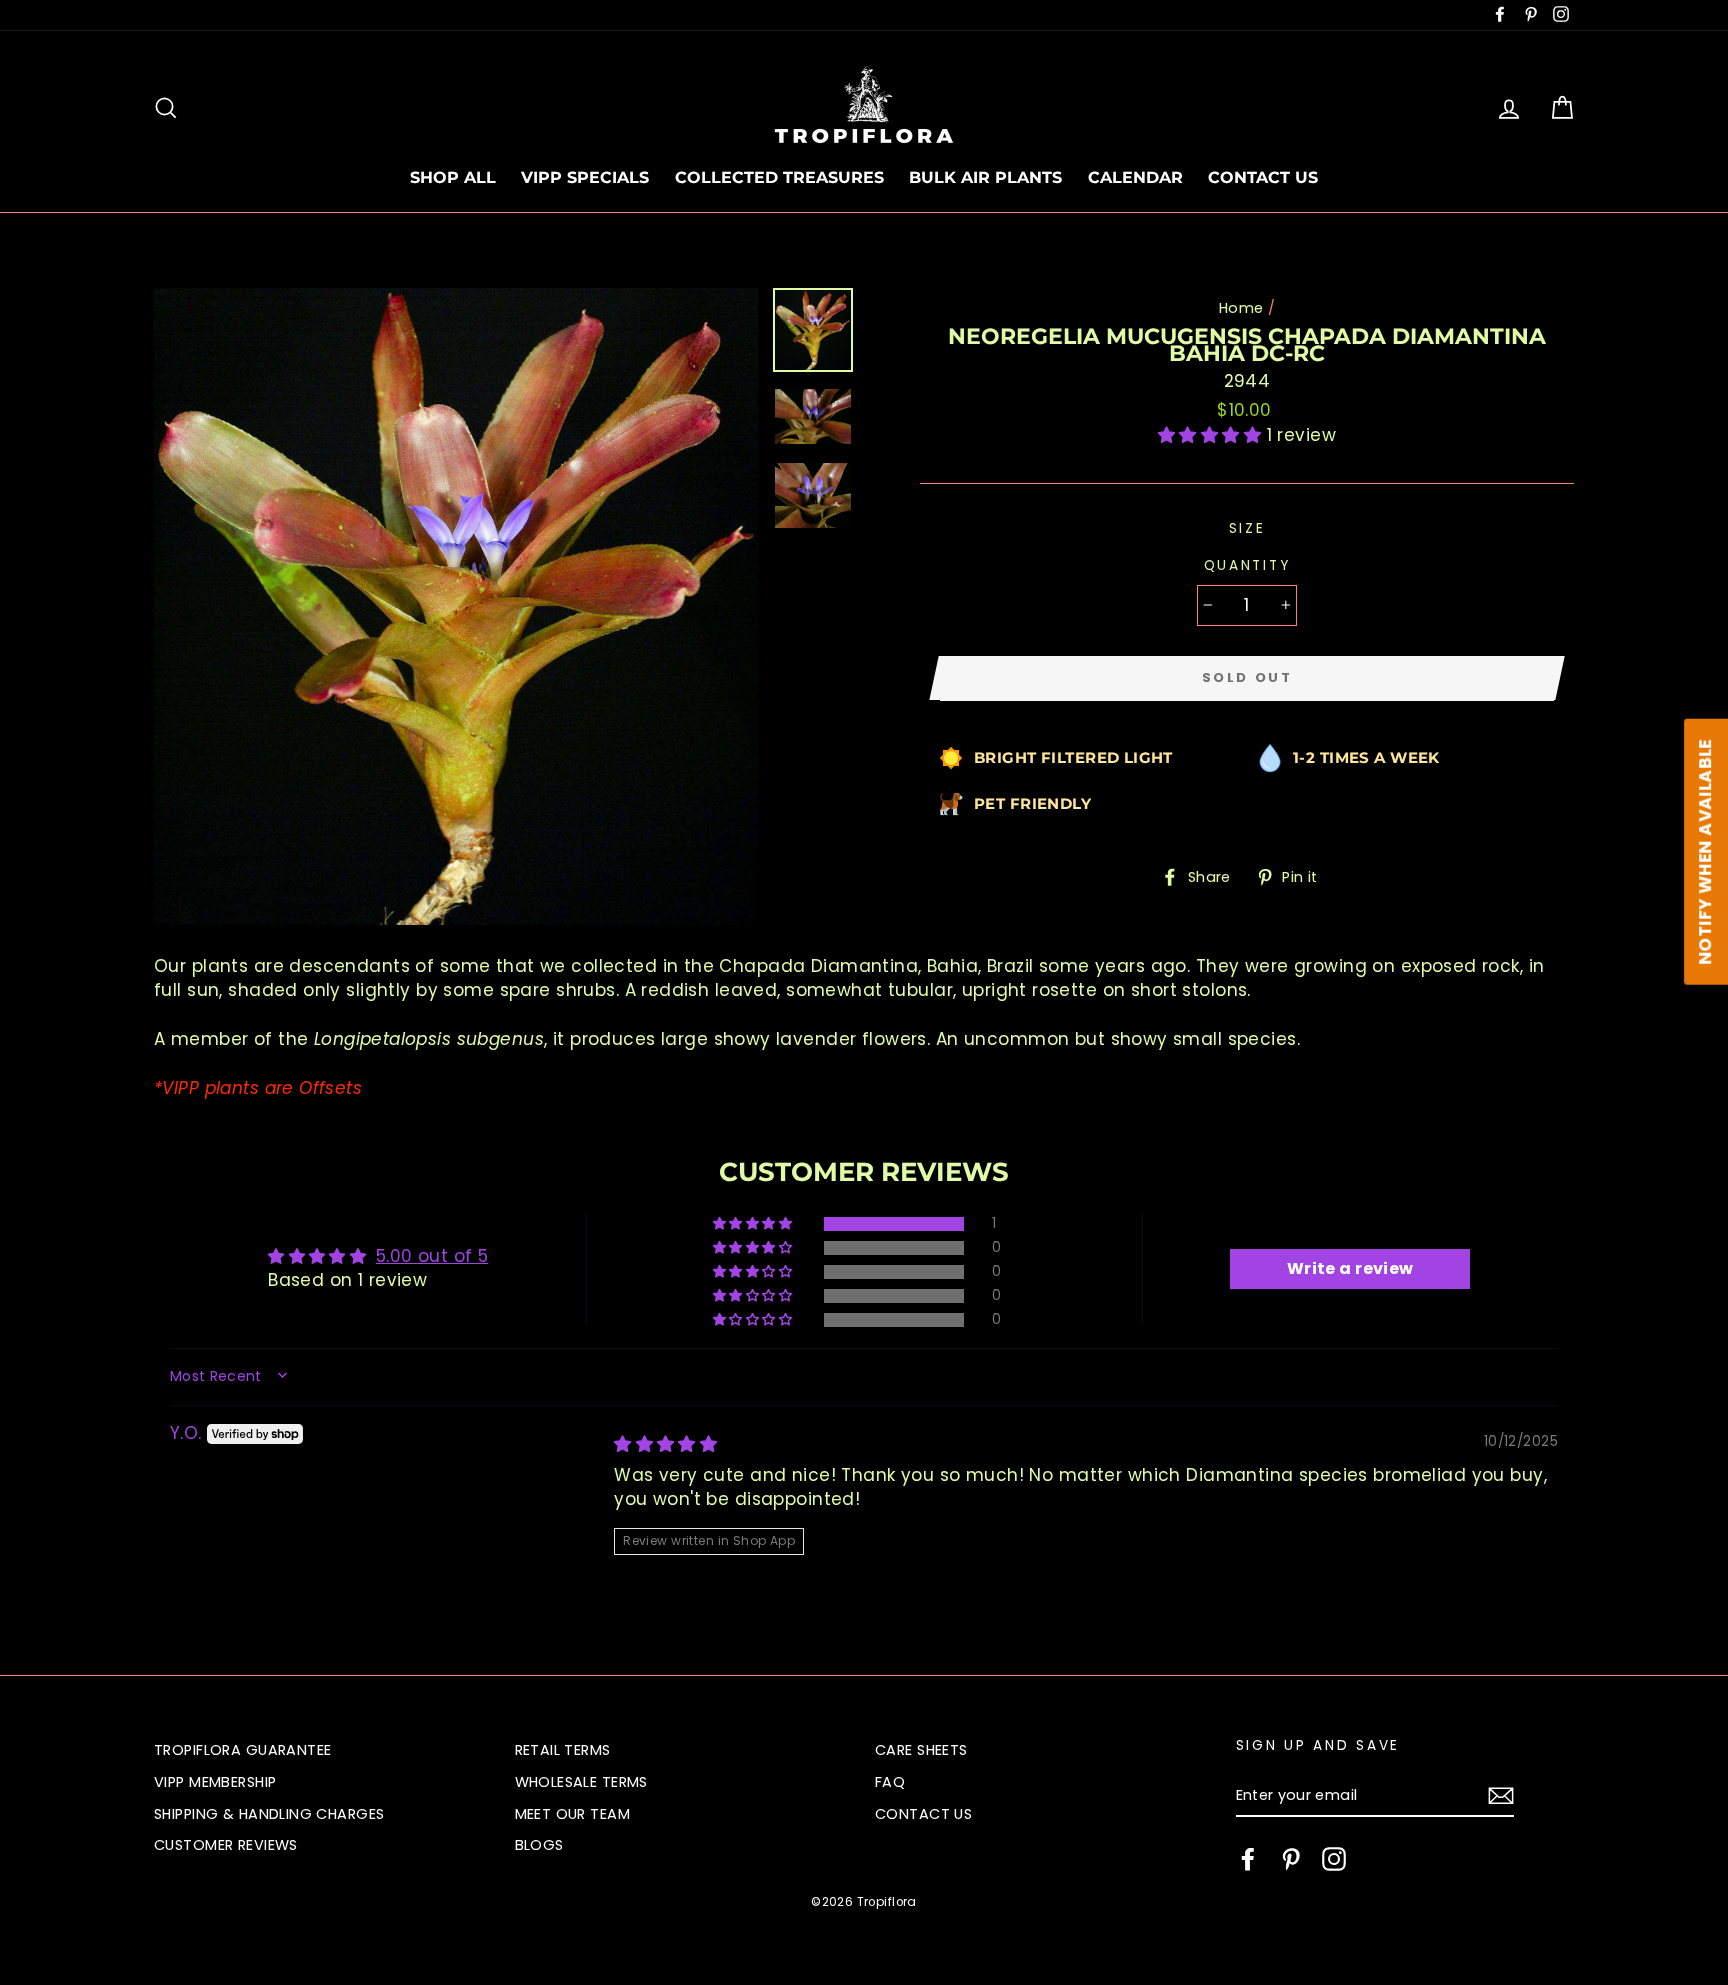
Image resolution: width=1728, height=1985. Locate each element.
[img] (665, 1444)
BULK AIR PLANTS (985, 177)
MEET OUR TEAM (573, 1814)
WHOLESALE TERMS (581, 1782)
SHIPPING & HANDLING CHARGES (269, 1814)
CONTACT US (1263, 177)
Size (1247, 528)
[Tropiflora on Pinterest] (1291, 1859)
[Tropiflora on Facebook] (1248, 1859)
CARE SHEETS (921, 1750)
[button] (1212, 435)
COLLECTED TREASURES (779, 177)
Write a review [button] (1350, 1268)
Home (1241, 308)
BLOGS (539, 1845)
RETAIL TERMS (563, 1750)
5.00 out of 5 (432, 1256)
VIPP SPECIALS (585, 177)
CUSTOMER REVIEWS (226, 1845)
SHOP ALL (453, 177)
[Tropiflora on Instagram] (1334, 1859)
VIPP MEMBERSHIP (215, 1782)
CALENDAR (1135, 177)
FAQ (890, 1782)
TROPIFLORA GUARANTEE (243, 1750)
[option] (456, 606)
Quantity (1247, 565)
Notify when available (1705, 852)
